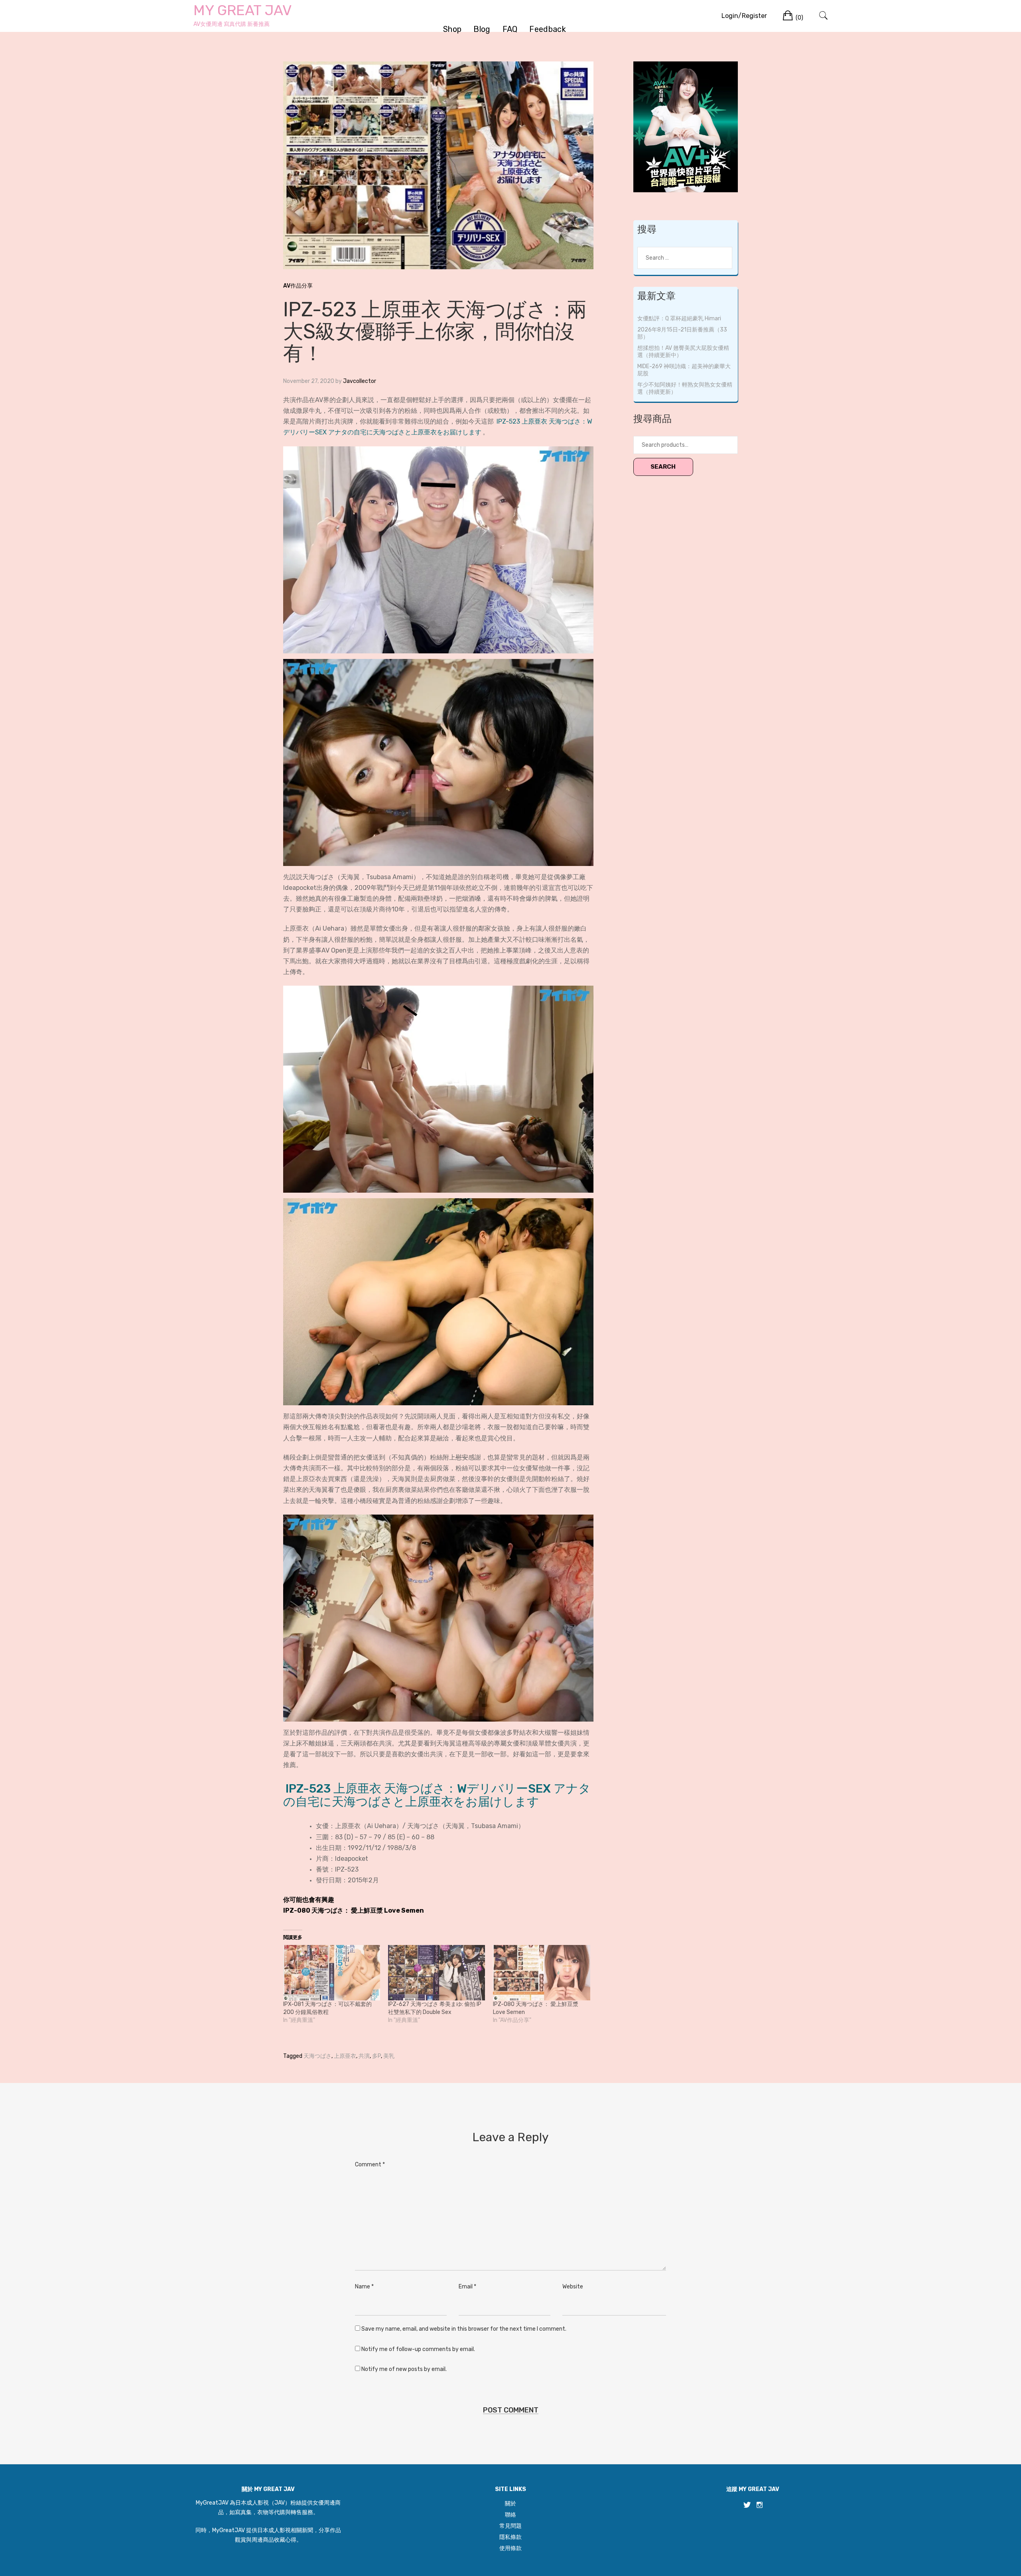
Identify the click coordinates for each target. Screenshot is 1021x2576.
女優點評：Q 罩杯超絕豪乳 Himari (679, 319)
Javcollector (360, 381)
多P (376, 2056)
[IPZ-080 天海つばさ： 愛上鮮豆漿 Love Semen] (541, 1973)
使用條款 (510, 2548)
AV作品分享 (298, 286)
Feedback (547, 29)
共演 (364, 2056)
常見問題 (510, 2526)
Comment (370, 2165)
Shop (452, 29)
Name (364, 2287)
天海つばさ (317, 2056)
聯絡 (510, 2515)
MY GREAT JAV (243, 10)
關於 (510, 2504)
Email (467, 2287)
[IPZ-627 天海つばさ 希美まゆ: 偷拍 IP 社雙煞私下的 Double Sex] (437, 1973)
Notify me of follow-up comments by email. (418, 2349)
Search (663, 467)
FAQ (510, 29)
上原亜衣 (345, 2056)
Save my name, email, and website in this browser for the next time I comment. (464, 2329)
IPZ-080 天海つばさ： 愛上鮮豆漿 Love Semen (354, 1910)
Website (573, 2287)
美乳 (389, 2056)
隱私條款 (510, 2537)
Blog (482, 29)
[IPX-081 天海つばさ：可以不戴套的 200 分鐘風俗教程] (332, 1973)
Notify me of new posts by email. (404, 2369)
